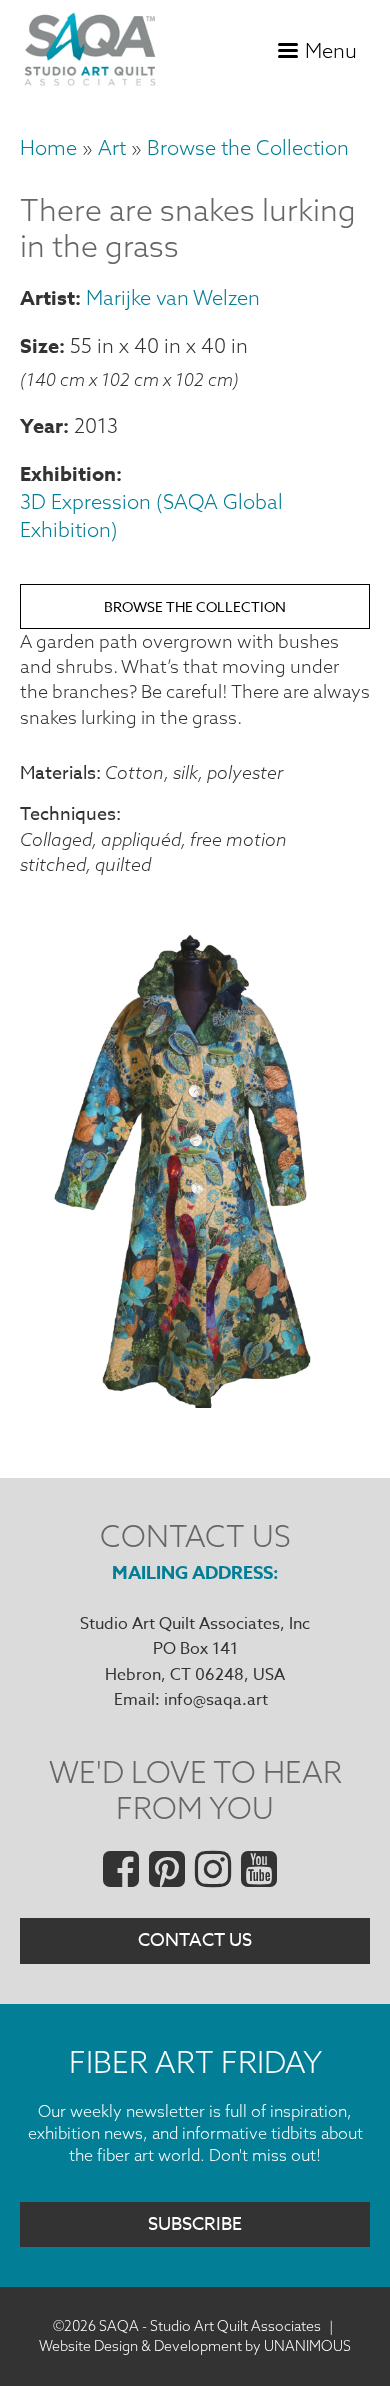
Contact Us (195, 1940)
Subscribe (195, 2224)
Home (48, 147)
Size (39, 345)
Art (112, 147)
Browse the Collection (248, 147)
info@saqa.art (216, 1700)
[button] (195, 1401)
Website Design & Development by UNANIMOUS (195, 2346)
